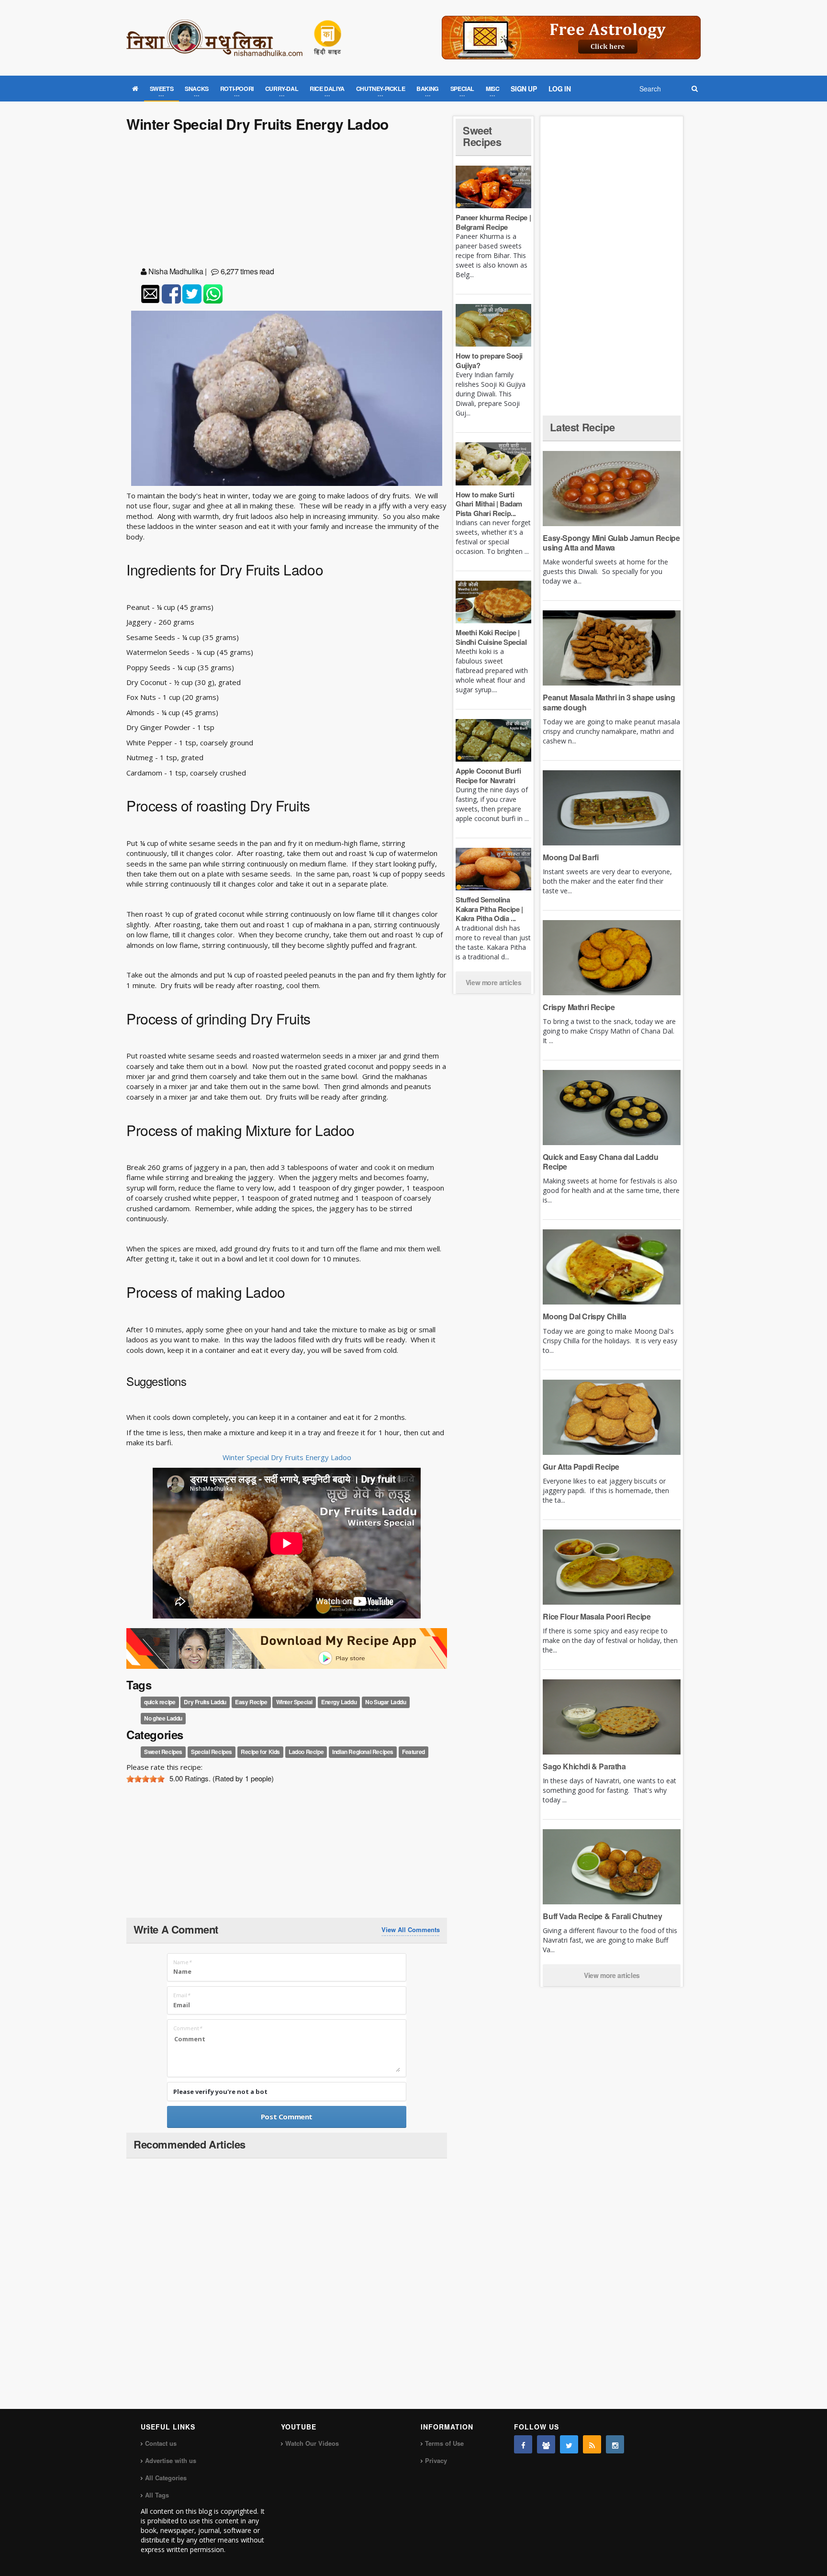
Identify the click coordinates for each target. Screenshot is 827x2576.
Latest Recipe (582, 427)
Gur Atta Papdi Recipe (581, 1467)
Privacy (436, 2460)
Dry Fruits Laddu (205, 1702)
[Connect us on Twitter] (569, 2444)
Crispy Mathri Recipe (579, 1007)
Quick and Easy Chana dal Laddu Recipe (600, 1162)
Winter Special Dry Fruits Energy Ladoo (287, 1457)
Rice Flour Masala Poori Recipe (597, 1616)
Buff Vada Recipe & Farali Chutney (602, 1916)
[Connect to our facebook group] (546, 2444)
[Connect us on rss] (592, 2444)
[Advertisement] (287, 201)
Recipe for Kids (260, 1752)
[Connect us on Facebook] (523, 2444)
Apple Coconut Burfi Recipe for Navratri (488, 776)
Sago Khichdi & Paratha (584, 1766)
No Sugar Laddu (386, 1702)
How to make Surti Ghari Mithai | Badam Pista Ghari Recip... (489, 504)
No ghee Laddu (163, 1718)
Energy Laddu (339, 1702)
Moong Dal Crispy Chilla (584, 1316)
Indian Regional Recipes (363, 1752)
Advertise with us (171, 2460)
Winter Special (294, 1702)
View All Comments (411, 1930)
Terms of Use (444, 2443)
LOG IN (560, 89)
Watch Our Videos (312, 2443)
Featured (413, 1752)
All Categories (166, 2478)
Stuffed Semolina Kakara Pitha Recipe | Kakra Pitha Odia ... (489, 909)
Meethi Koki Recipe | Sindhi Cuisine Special (491, 637)
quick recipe (160, 1702)
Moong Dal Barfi (570, 857)
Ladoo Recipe (306, 1752)
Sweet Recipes (163, 1752)
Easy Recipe (251, 1702)
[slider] (145, 1779)
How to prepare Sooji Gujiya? (489, 360)
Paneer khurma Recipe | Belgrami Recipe (493, 222)
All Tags (157, 2495)
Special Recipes (212, 1752)
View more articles (494, 982)
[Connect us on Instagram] (615, 2444)
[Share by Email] (150, 294)
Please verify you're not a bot (220, 2092)
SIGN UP (524, 89)
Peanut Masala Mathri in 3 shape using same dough (609, 702)
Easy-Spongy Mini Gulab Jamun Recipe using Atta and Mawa (611, 543)
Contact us (161, 2443)
